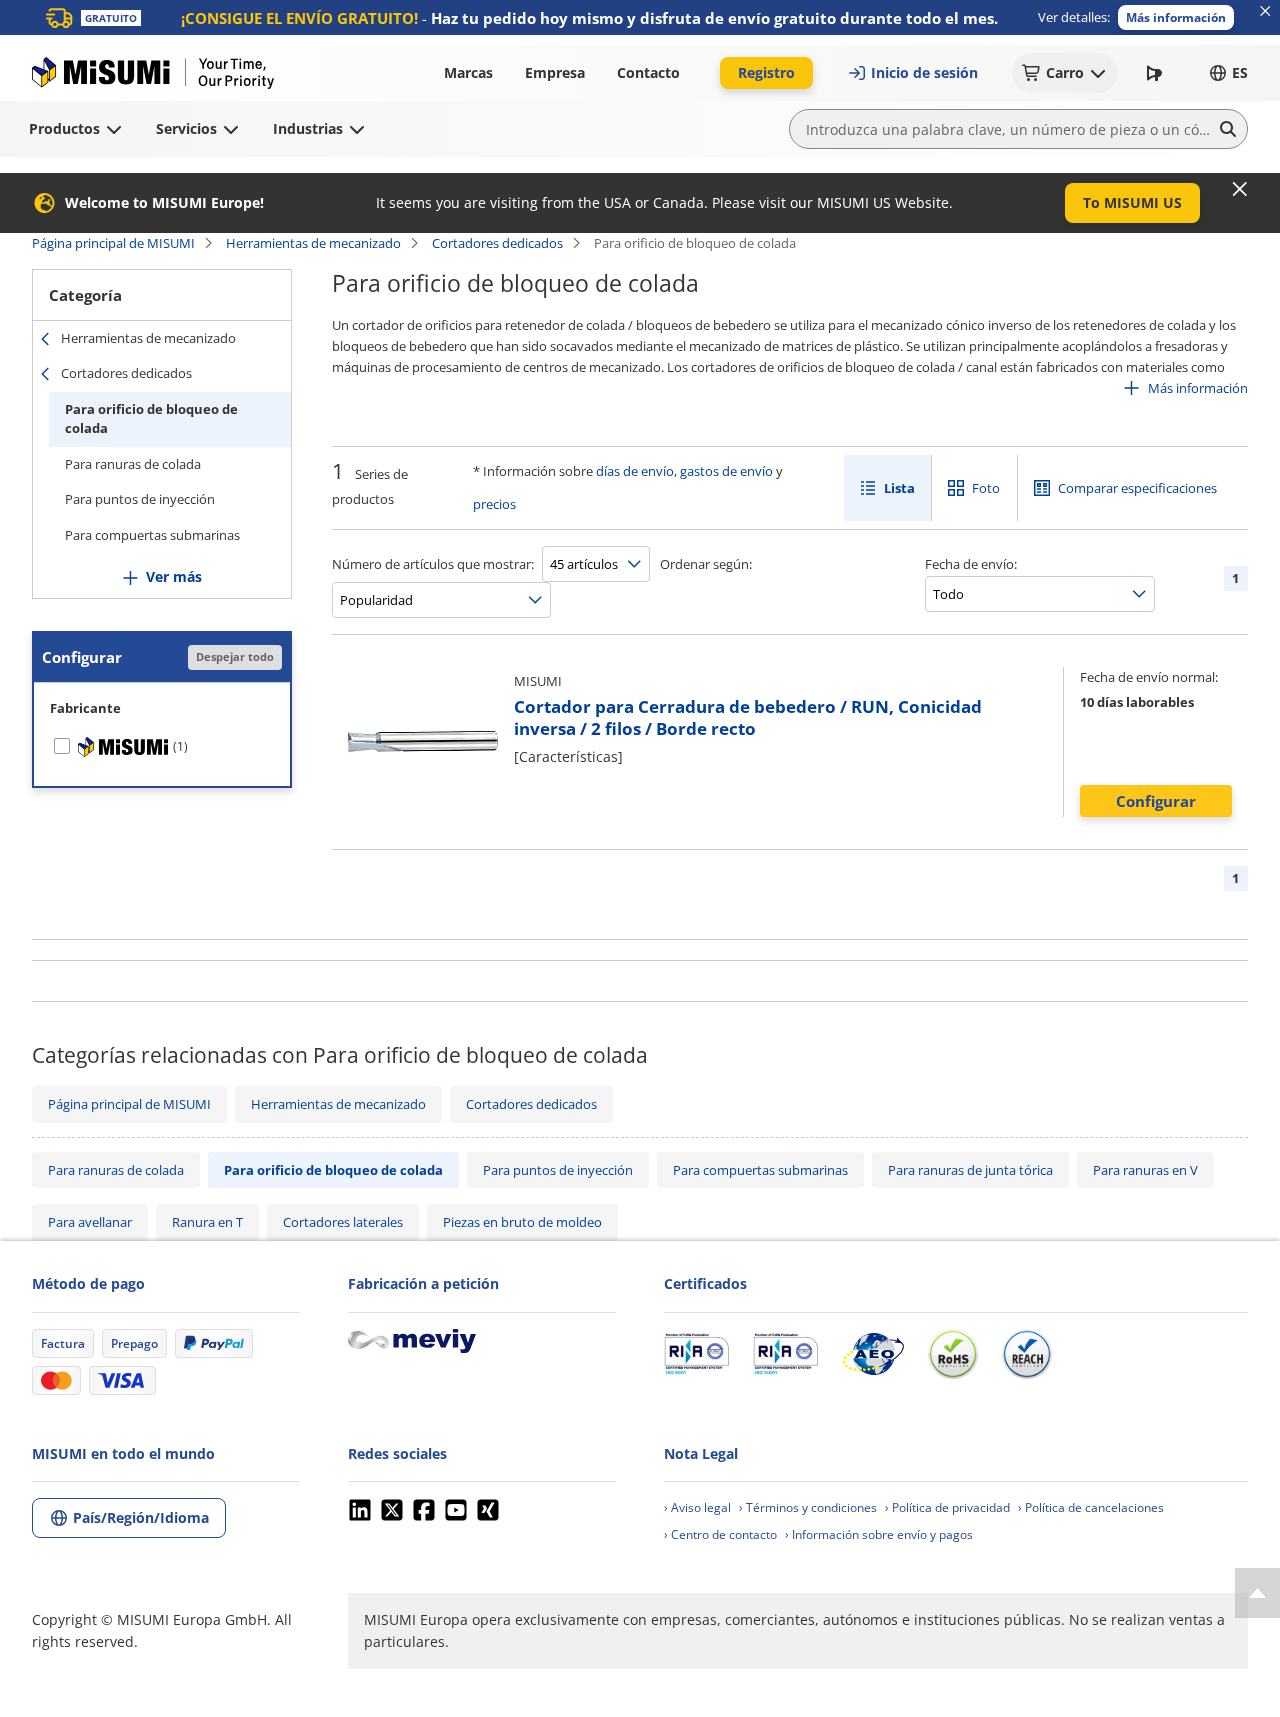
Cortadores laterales (343, 1222)
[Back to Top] (1257, 1593)
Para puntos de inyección (140, 499)
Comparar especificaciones (1137, 488)
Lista (899, 488)
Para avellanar (90, 1222)
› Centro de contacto (720, 1534)
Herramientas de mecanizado (313, 243)
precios (494, 504)
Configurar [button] (1156, 801)
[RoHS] (953, 1354)
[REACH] (1027, 1354)
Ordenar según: (706, 564)
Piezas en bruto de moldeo (522, 1222)
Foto (986, 488)
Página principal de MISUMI (113, 243)
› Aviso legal (697, 1507)
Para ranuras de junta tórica (970, 1170)
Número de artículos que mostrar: (433, 564)
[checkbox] (162, 747)
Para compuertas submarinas (152, 535)
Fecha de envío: (971, 564)
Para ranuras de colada (133, 464)
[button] (1176, 17)
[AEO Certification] (873, 1354)
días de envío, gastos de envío (684, 471)
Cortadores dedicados (497, 243)
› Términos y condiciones (808, 1507)
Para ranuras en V (1145, 1170)
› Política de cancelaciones (1091, 1507)
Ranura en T (207, 1222)
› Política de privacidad (947, 1507)
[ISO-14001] (785, 1354)
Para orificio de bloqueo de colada (151, 419)
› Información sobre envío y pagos (879, 1534)
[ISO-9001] (696, 1354)
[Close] (1240, 189)
